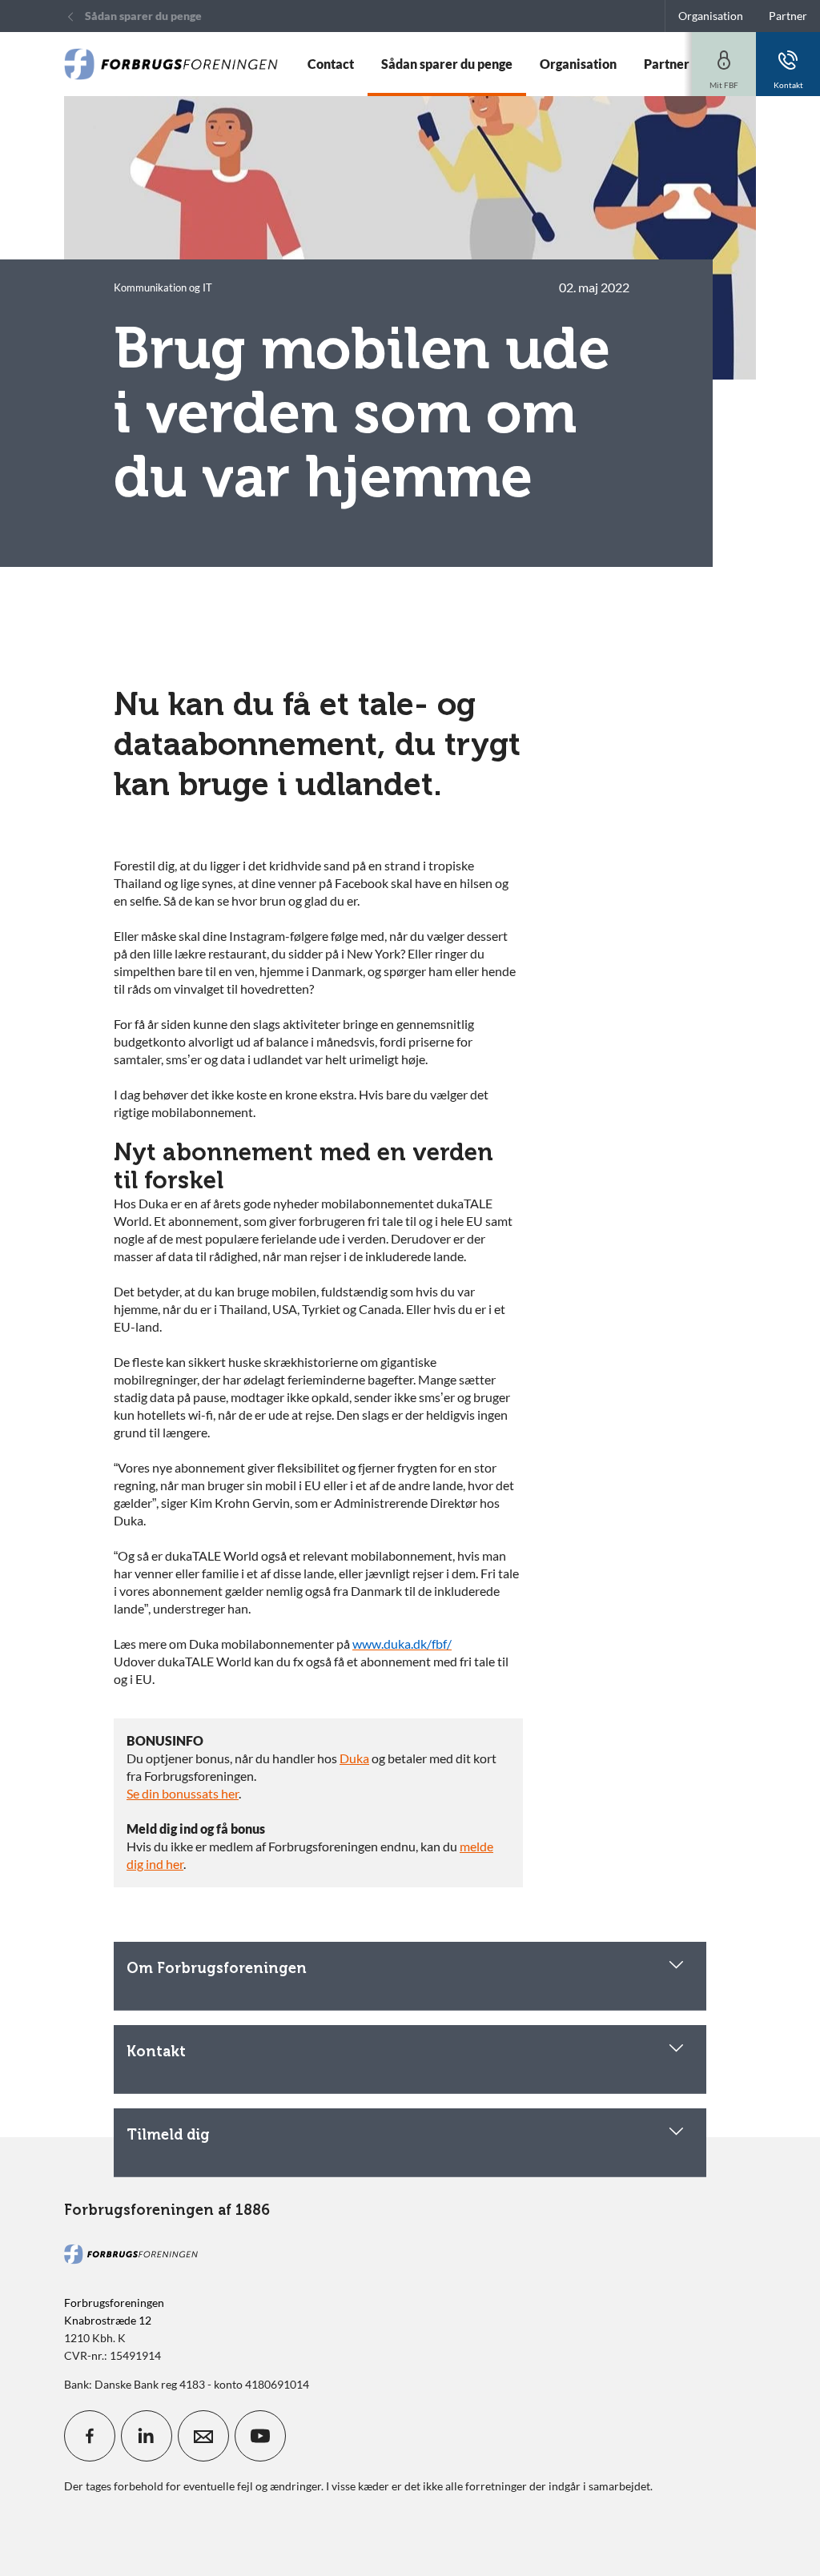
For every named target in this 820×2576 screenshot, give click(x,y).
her (230, 1793)
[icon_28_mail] (203, 2436)
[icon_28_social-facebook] (90, 2436)
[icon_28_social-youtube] (260, 2436)
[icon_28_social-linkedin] (147, 2436)
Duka (354, 1758)
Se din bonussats (174, 1793)
